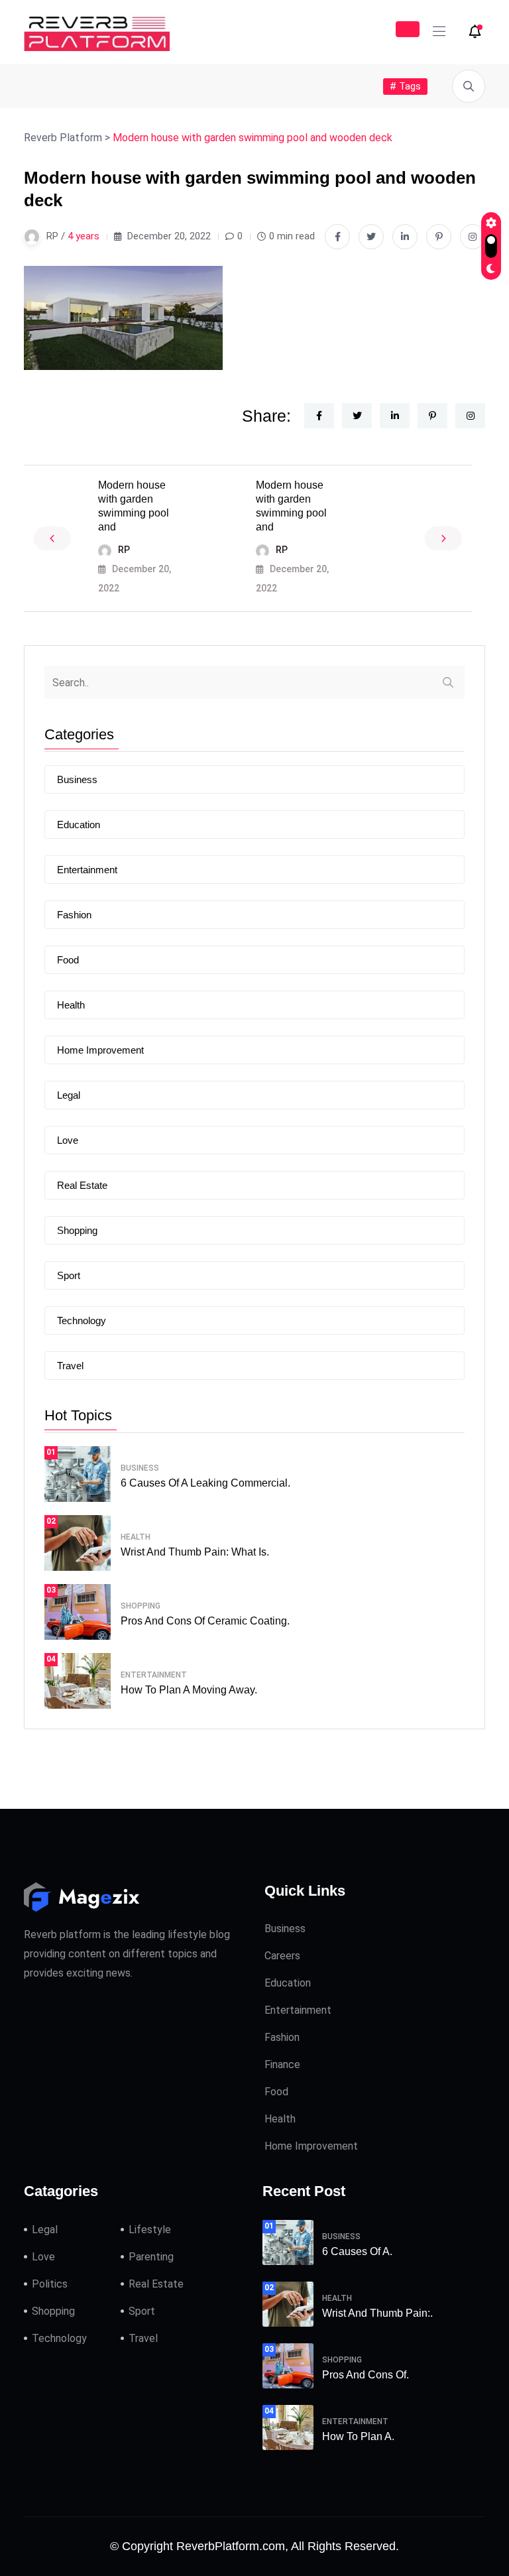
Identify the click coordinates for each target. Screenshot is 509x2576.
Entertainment (87, 870)
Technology (82, 1320)
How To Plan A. (358, 2436)
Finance (282, 2064)
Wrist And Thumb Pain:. (377, 2313)
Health (71, 1005)
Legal (69, 1095)
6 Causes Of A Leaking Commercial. (205, 1483)
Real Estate (82, 1185)
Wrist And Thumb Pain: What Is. (195, 1552)
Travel (70, 1366)
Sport (69, 1275)
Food (68, 960)
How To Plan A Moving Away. (189, 1690)
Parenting (151, 2257)
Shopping (77, 1230)
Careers (282, 1956)
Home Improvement (100, 1050)
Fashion (74, 915)
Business (77, 779)
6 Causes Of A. (357, 2251)
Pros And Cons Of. (366, 2375)
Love (68, 1140)
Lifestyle (150, 2230)
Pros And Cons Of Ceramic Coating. (205, 1621)
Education (79, 825)
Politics (50, 2284)
